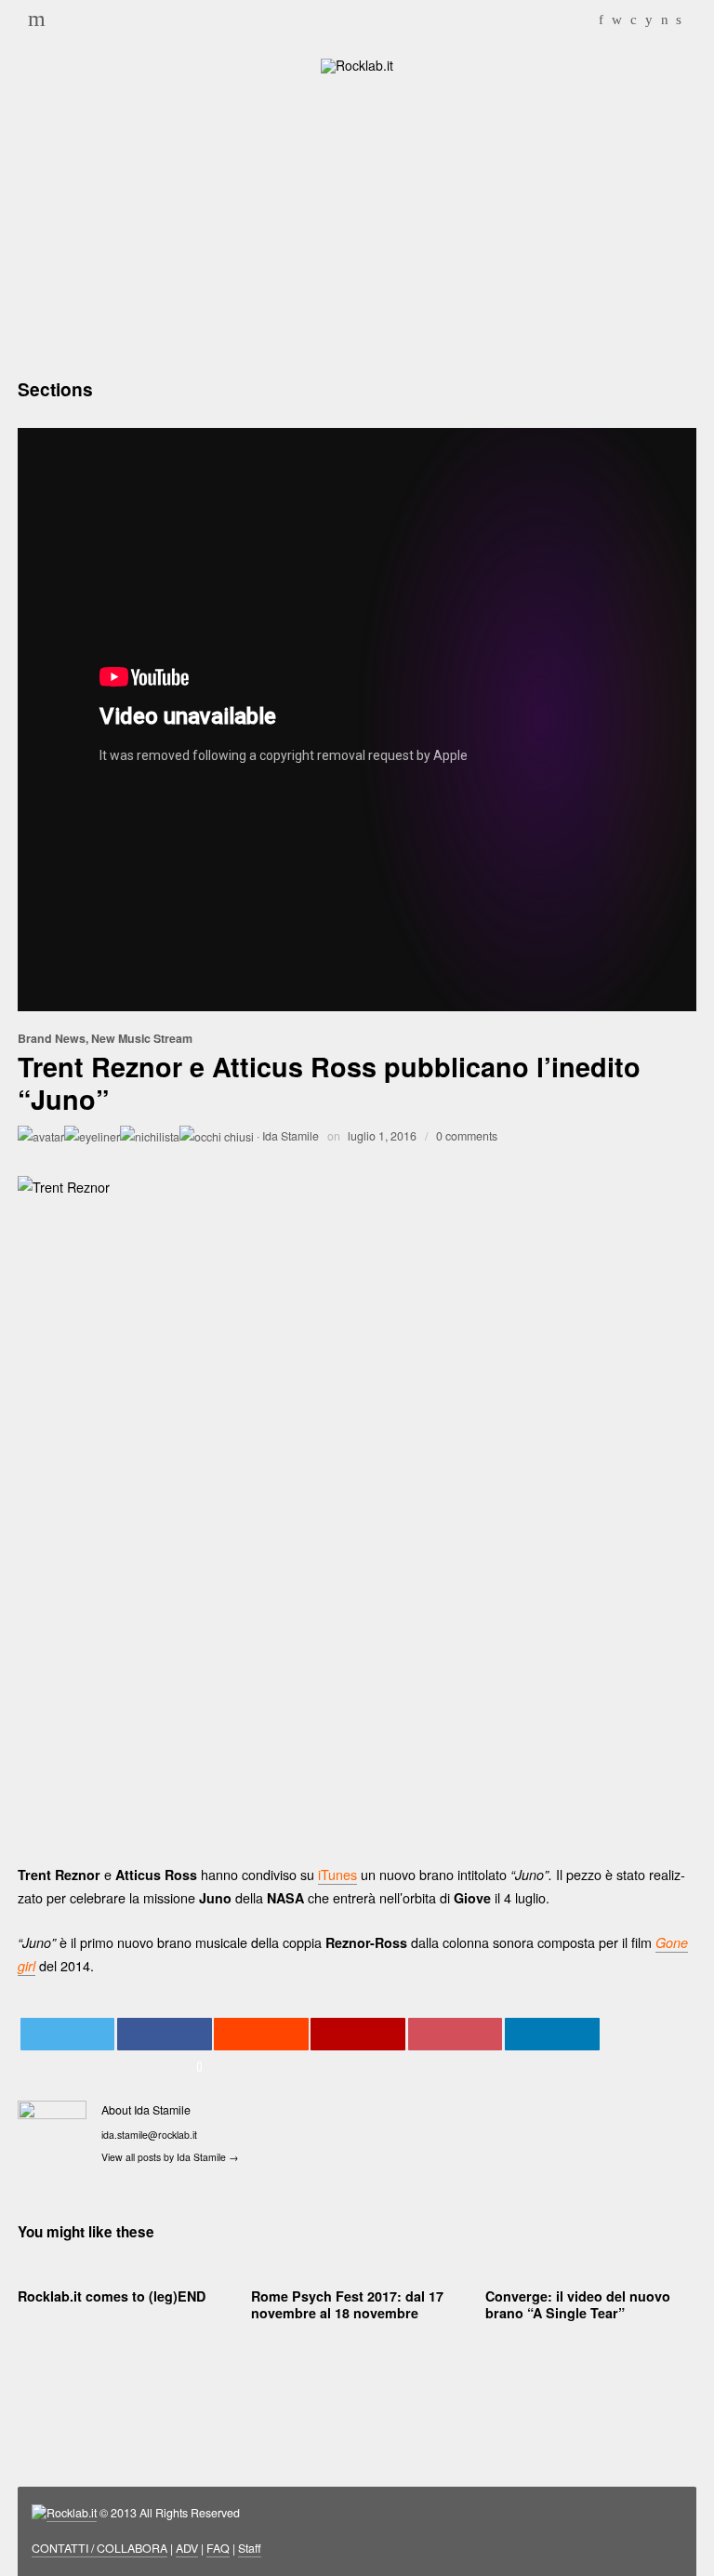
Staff (250, 2548)
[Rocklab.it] (357, 64)
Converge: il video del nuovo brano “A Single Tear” (578, 2304)
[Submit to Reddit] (261, 2034)
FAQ (218, 2548)
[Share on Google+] (358, 2034)
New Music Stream (142, 1038)
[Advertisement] (357, 223)
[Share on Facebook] (165, 2034)
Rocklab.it (72, 2513)
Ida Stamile (291, 1136)
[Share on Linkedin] (552, 2034)
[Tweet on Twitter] (68, 2034)
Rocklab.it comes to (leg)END (112, 2296)
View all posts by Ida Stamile (170, 2157)
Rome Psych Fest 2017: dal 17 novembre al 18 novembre (347, 2304)
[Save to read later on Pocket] (456, 2034)
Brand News (52, 1038)
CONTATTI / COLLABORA (99, 2548)
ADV (187, 2548)
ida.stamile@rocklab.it (149, 2135)
